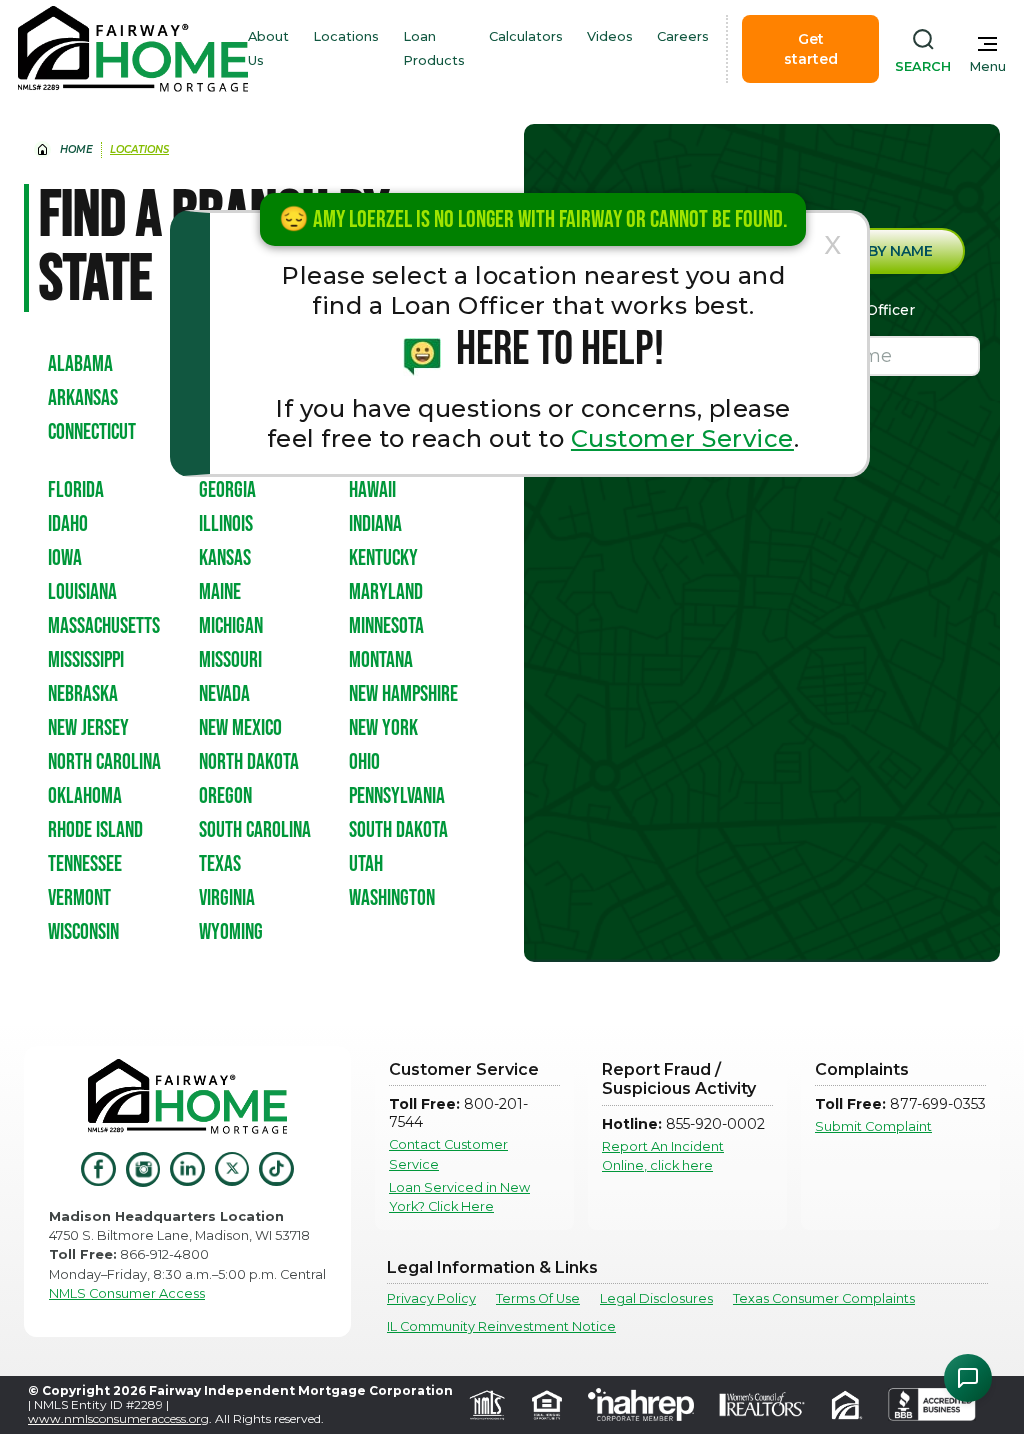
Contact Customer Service (448, 1154)
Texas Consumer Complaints (824, 1298)
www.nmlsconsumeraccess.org (118, 1418)
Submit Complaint (873, 1126)
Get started (811, 49)
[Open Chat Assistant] (968, 1378)
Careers (683, 36)
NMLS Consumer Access (127, 1293)
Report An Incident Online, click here (663, 1156)
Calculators (526, 36)
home (76, 149)
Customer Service (682, 438)
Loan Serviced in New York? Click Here (459, 1197)
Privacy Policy (431, 1298)
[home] (133, 49)
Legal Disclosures (656, 1298)
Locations (346, 36)
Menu (987, 66)
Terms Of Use (538, 1298)
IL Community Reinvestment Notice (501, 1326)
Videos (610, 36)
